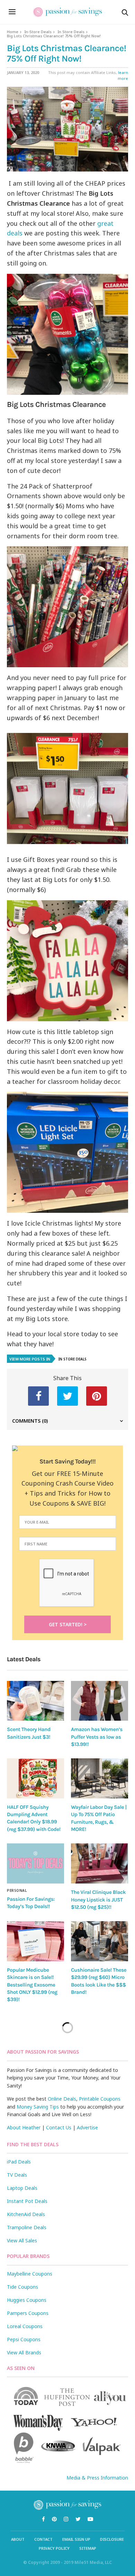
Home (13, 32)
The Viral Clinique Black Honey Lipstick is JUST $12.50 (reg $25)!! (98, 1900)
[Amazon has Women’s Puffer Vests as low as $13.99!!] (100, 1701)
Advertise (87, 2127)
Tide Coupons (22, 2287)
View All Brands (24, 2352)
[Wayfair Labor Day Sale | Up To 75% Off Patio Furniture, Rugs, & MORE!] (100, 1778)
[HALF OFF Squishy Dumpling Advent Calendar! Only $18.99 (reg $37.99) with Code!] (35, 1778)
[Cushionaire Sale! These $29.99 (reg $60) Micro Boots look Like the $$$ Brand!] (100, 1941)
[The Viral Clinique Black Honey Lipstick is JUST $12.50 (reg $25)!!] (100, 1863)
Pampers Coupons (28, 2313)
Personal (17, 1890)
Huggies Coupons (27, 2300)
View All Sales (22, 2240)
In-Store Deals (38, 32)
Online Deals (62, 2099)
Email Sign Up (76, 2539)
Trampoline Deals (27, 2227)
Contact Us (59, 2127)
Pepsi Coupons (24, 2339)
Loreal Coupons (25, 2326)
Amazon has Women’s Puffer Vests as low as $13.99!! (97, 1737)
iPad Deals (19, 2162)
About (18, 2539)
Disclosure (112, 2539)
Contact (43, 2539)
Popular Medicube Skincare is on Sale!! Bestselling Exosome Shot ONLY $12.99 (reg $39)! (32, 1985)
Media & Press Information (97, 2478)
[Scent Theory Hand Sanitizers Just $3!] (35, 1701)
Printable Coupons (100, 2099)
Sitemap (88, 2548)
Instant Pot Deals (27, 2201)
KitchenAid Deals (26, 2214)
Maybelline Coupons (30, 2274)
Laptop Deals (22, 2188)
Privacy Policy (54, 2548)
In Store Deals (71, 32)
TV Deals (17, 2175)
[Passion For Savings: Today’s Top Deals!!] (35, 1863)
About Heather (24, 2127)
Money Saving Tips (38, 2107)
